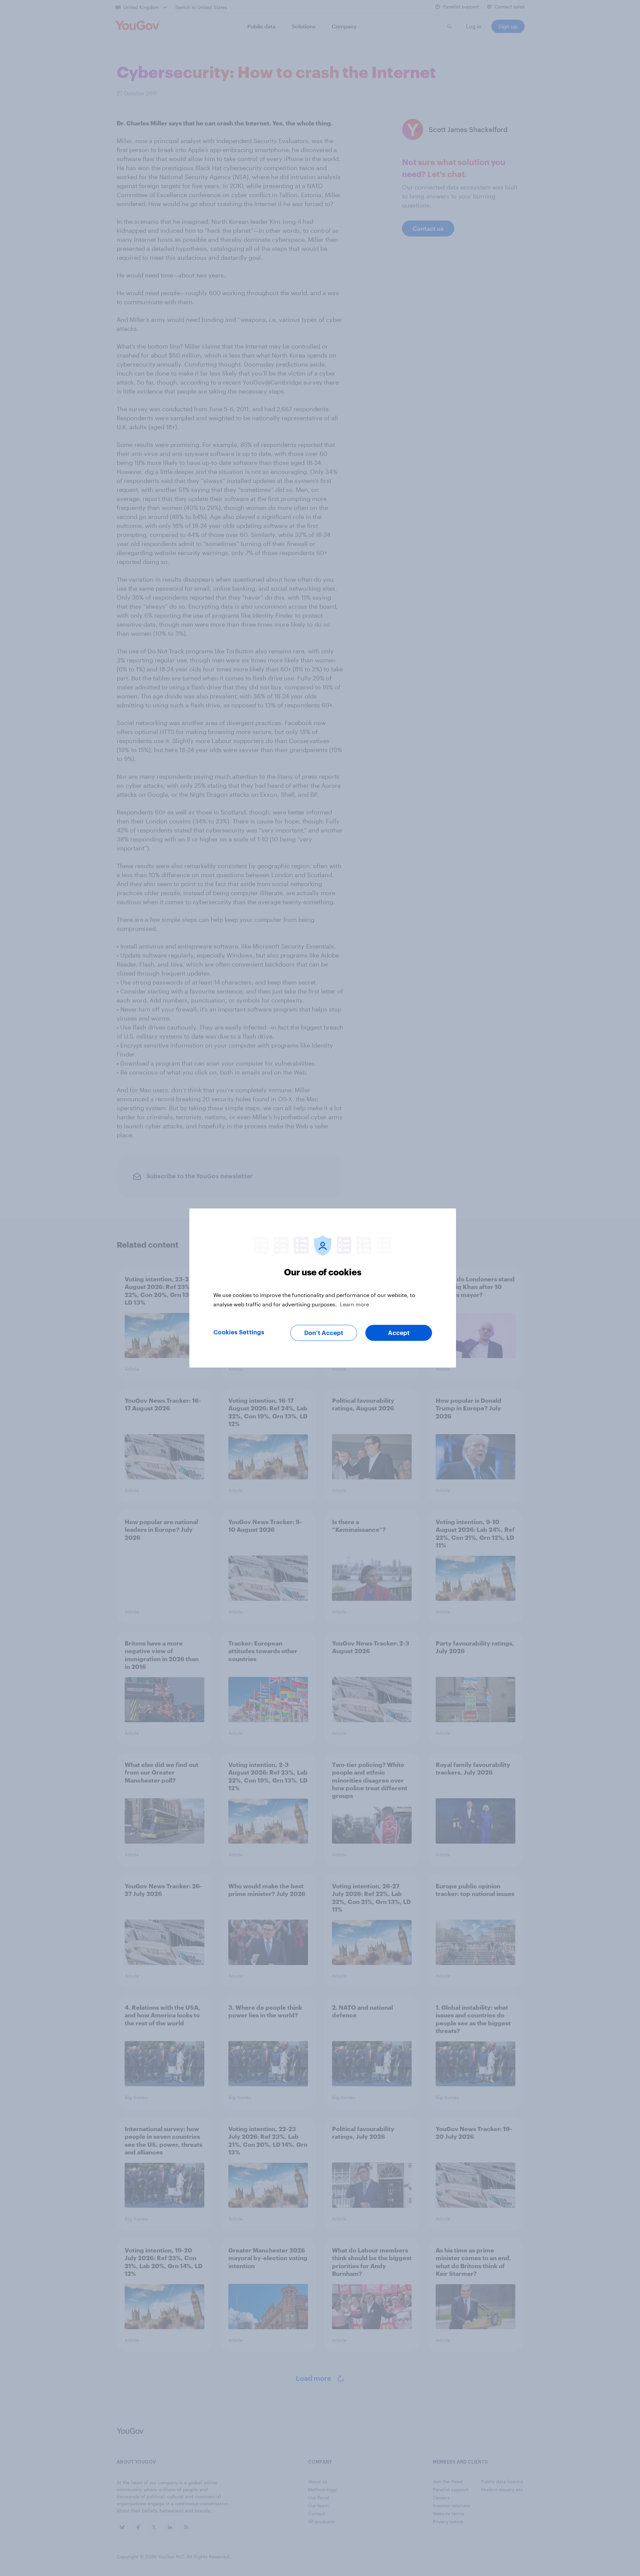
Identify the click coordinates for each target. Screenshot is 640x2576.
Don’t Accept (324, 1333)
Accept (399, 1333)
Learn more (354, 1304)
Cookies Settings (239, 1332)
